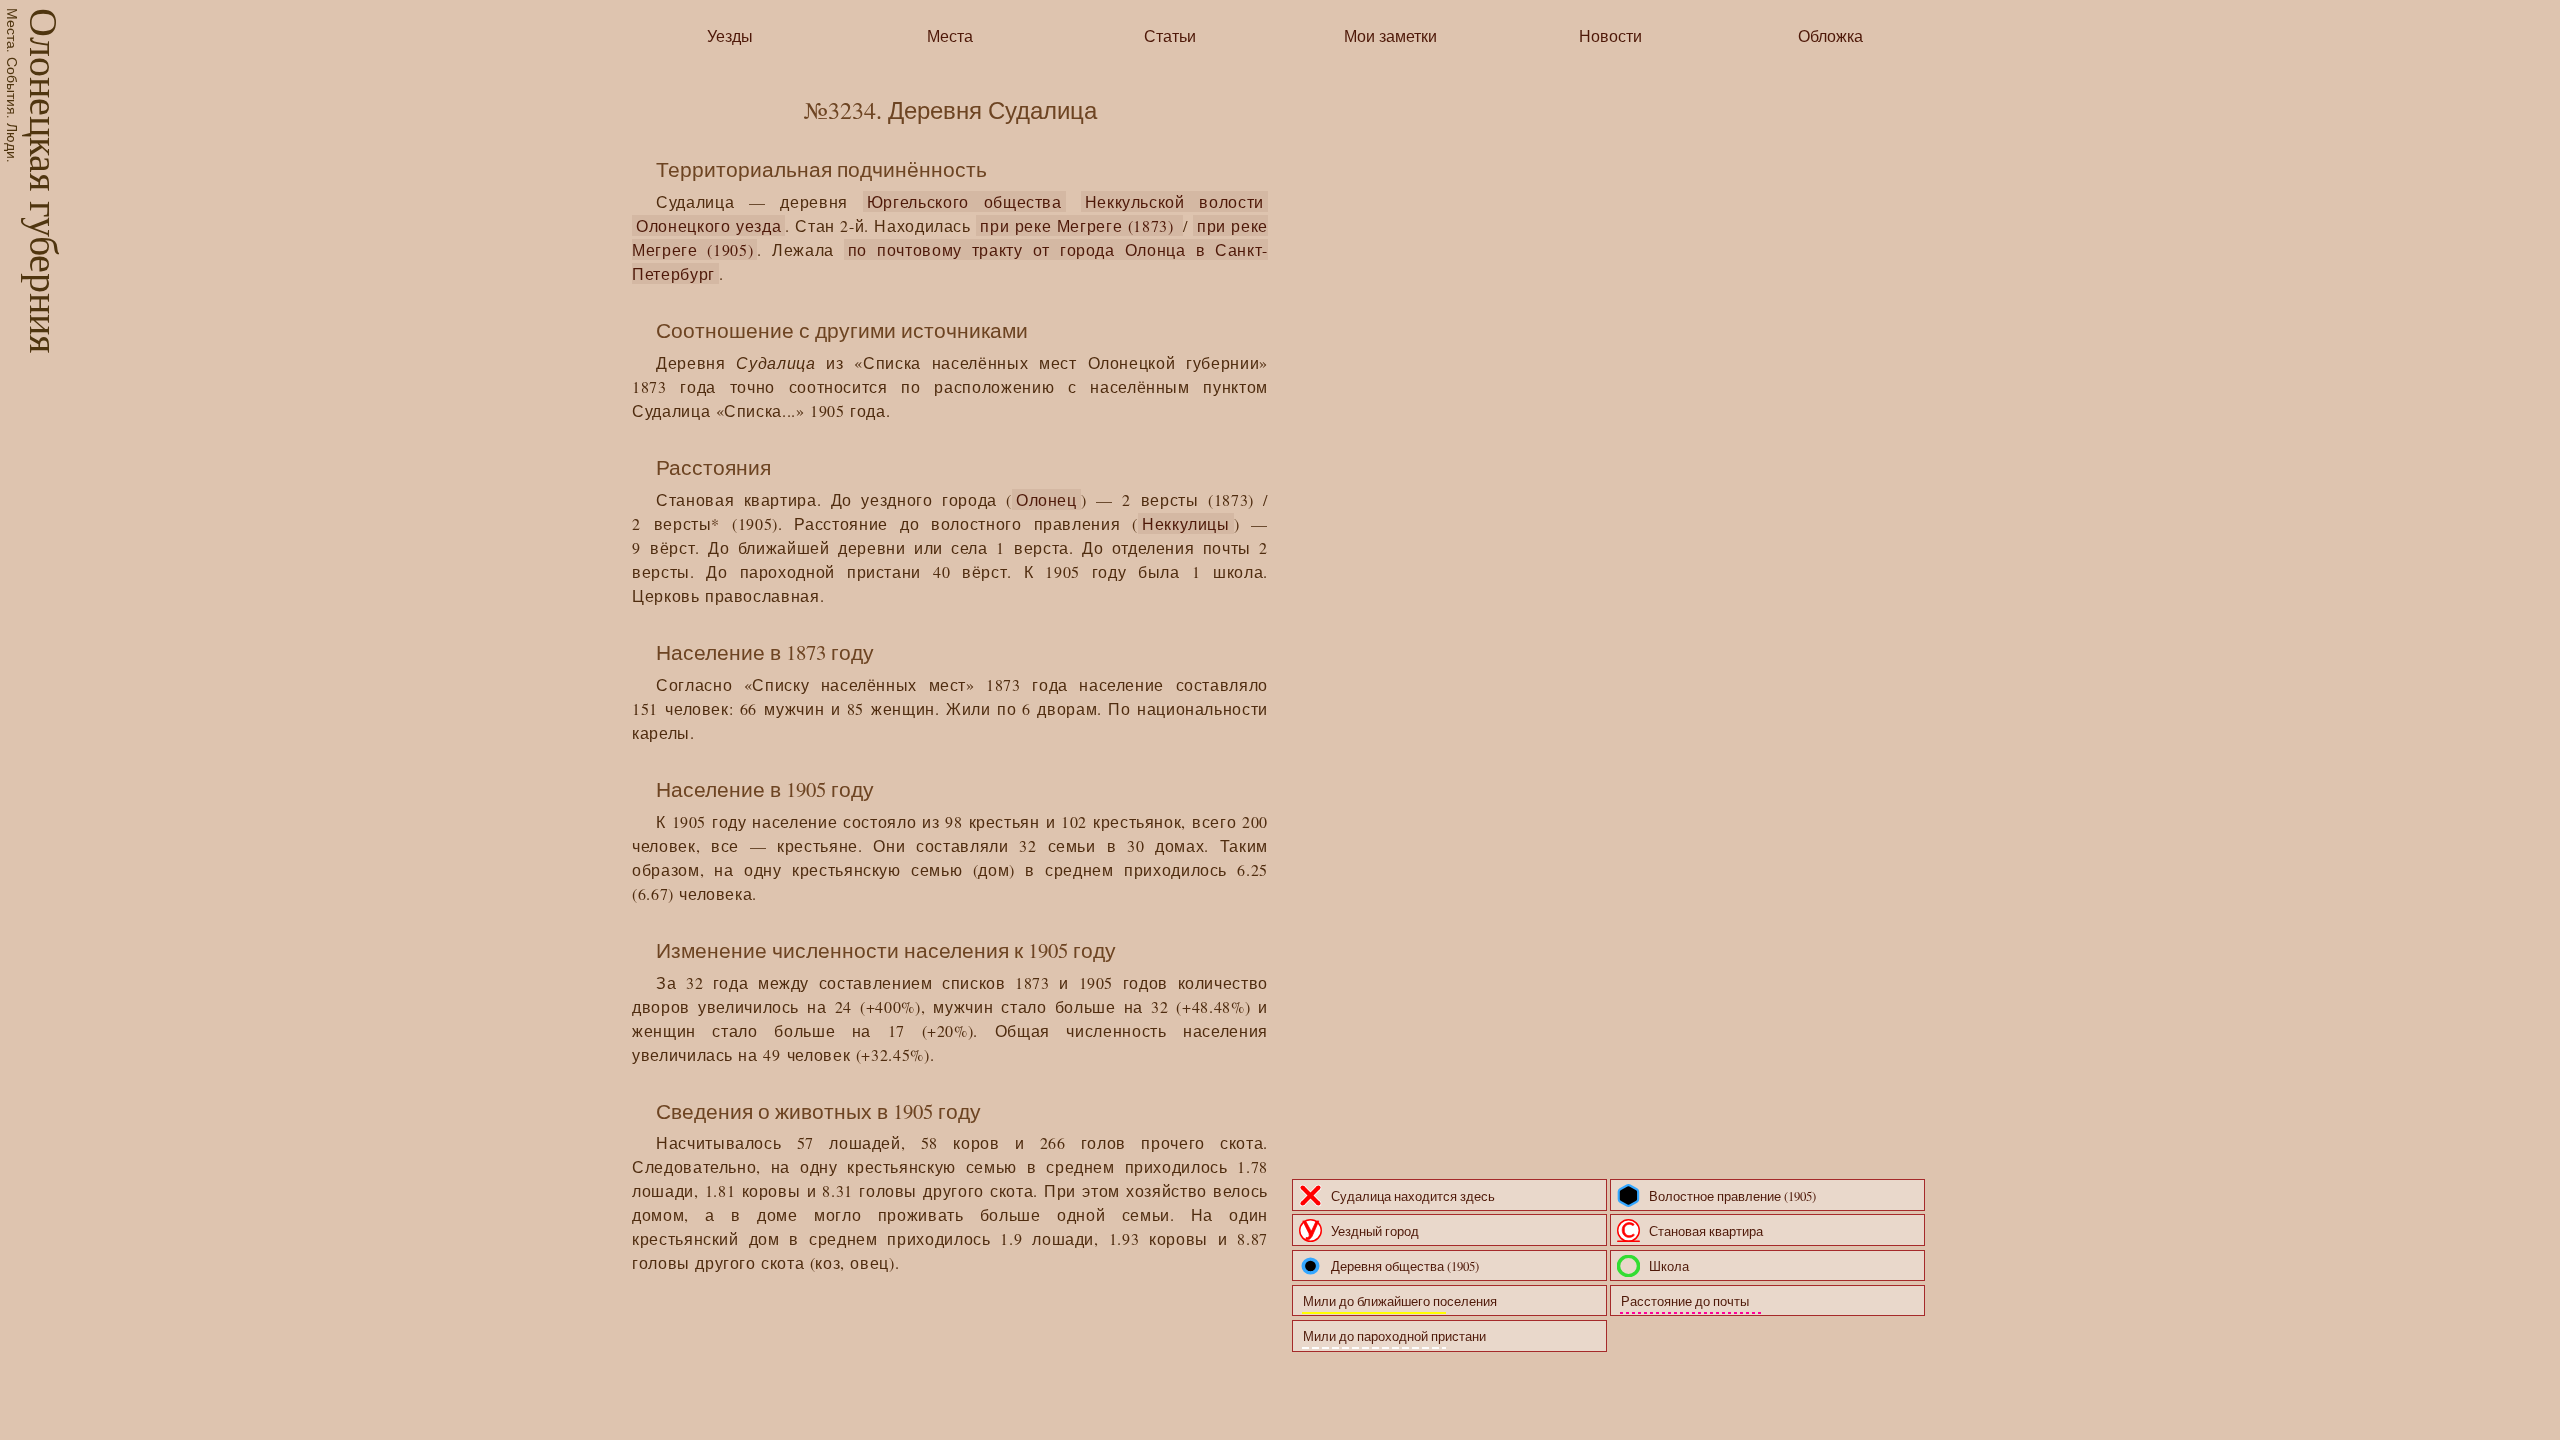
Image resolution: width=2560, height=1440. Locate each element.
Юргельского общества (964, 201)
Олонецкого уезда (708, 225)
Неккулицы (1186, 523)
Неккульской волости (1174, 201)
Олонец (1046, 499)
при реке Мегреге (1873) (1079, 225)
